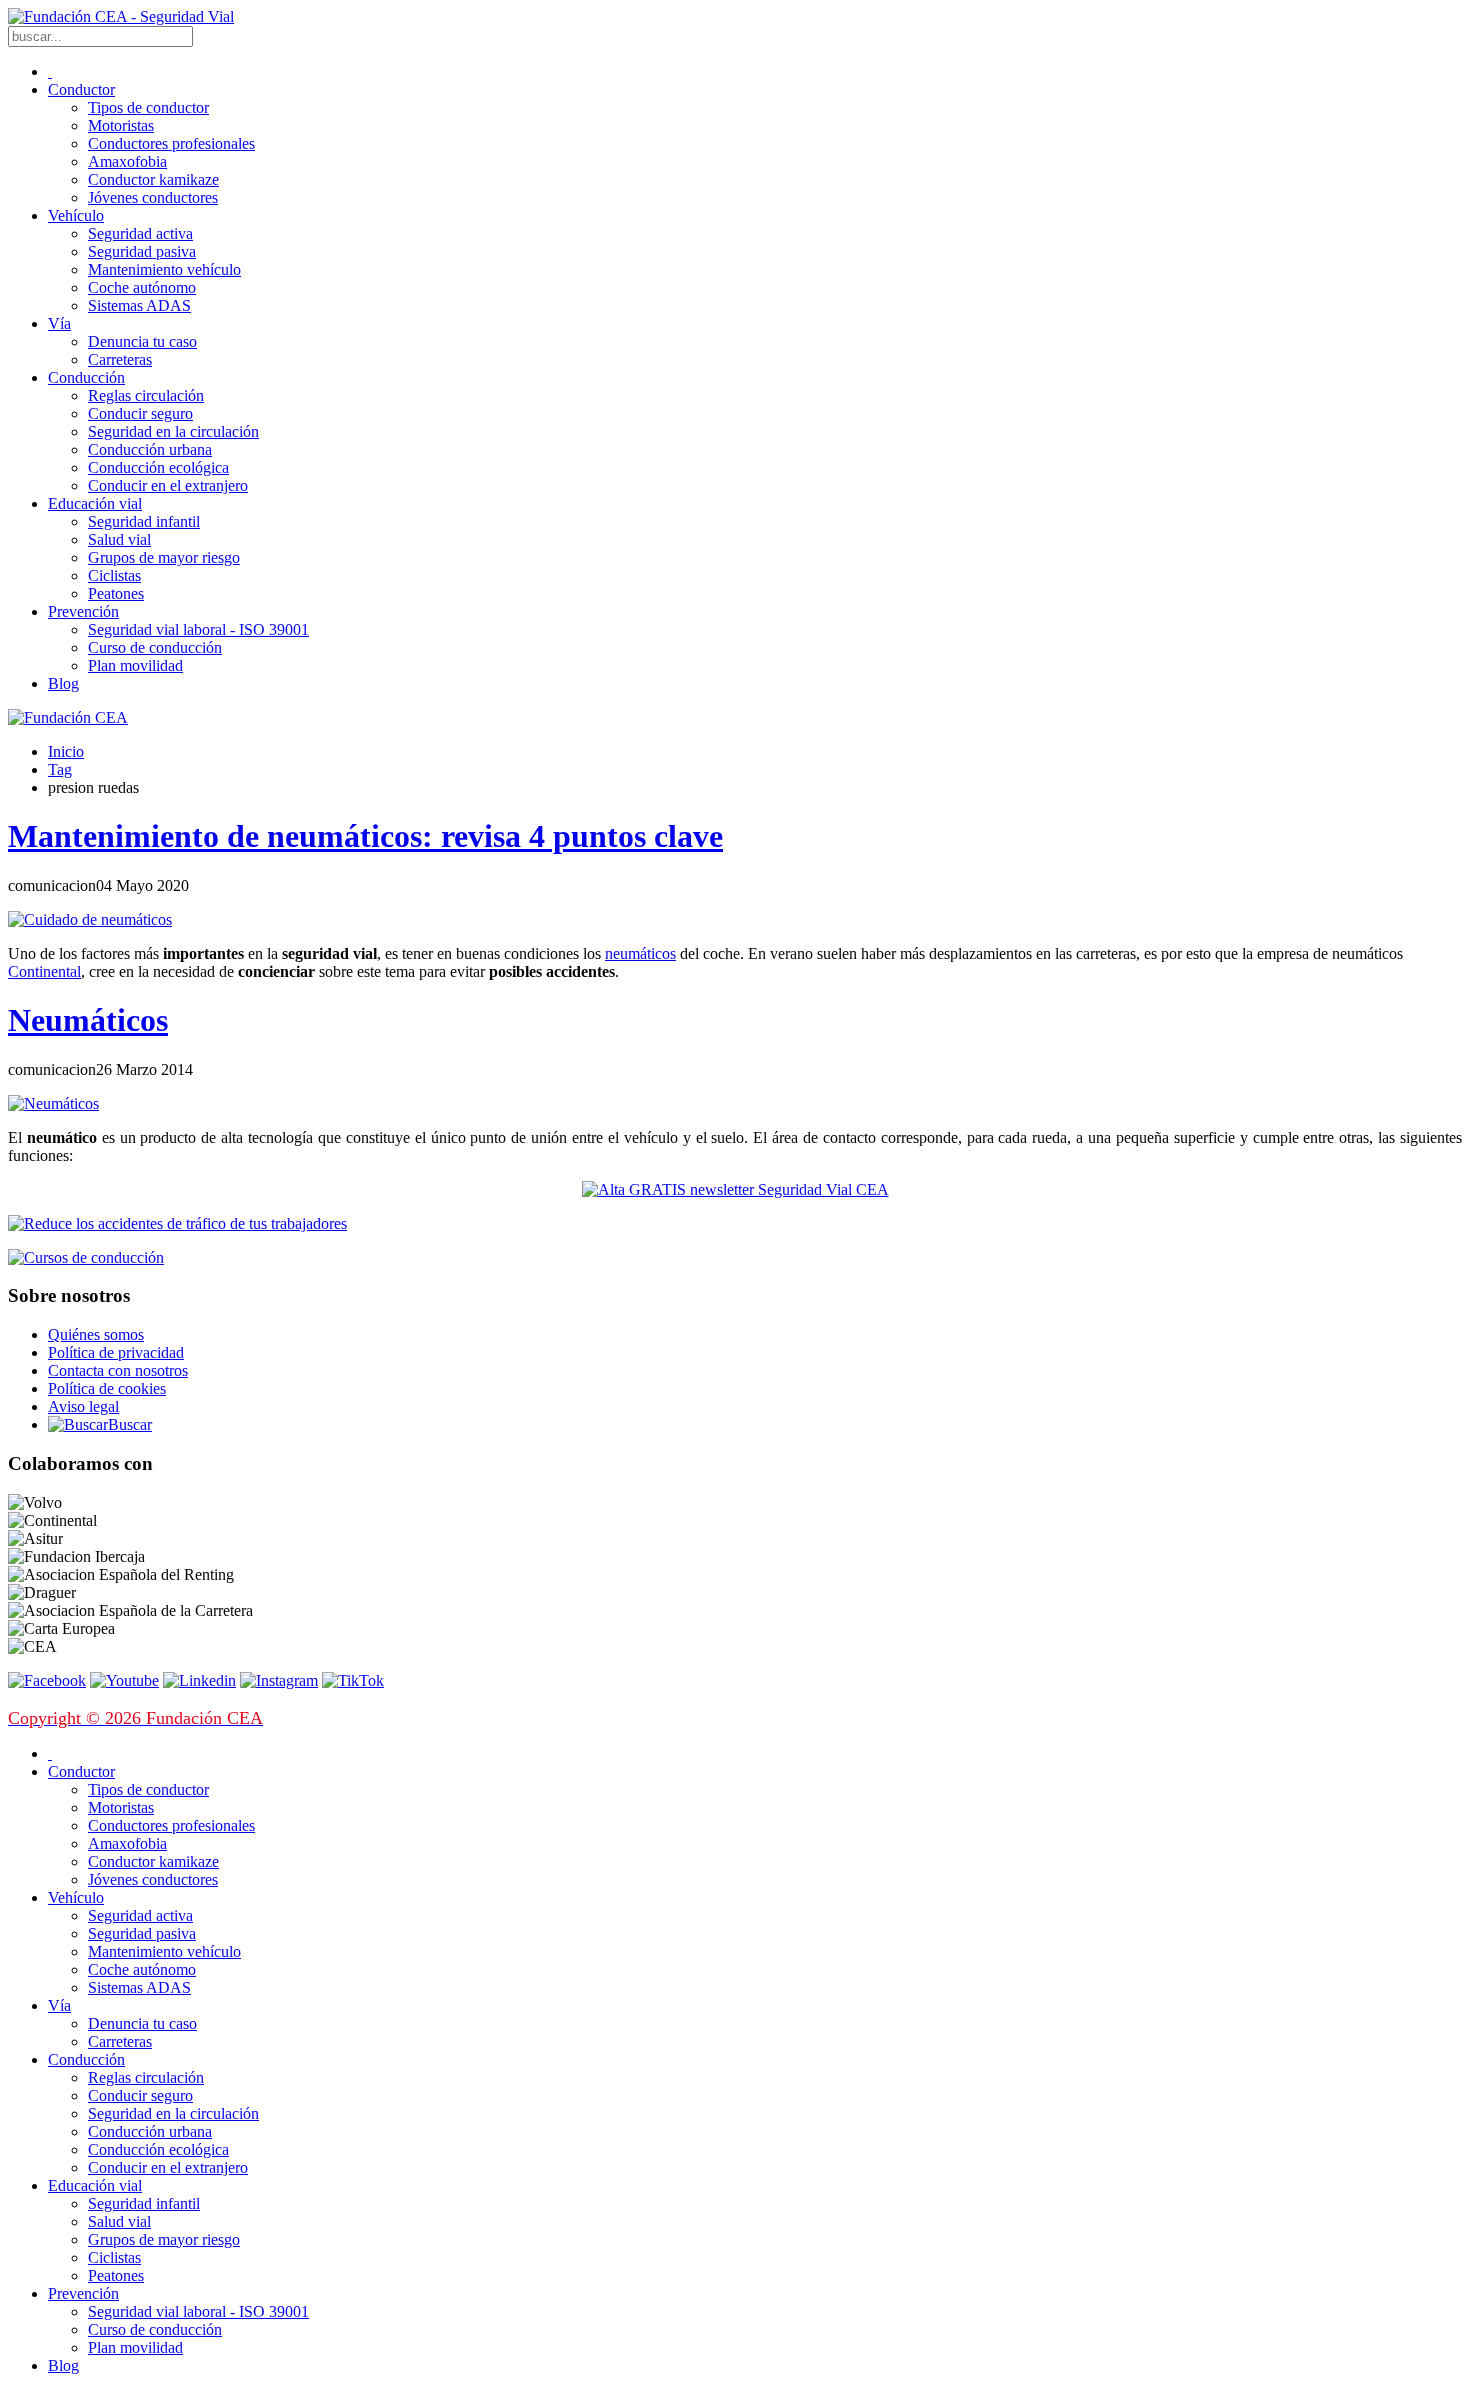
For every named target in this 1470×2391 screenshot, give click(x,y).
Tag (60, 769)
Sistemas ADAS (139, 305)
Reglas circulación (146, 395)
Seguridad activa (140, 233)
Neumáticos (88, 1020)
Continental (44, 971)
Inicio (66, 751)
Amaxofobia (127, 161)
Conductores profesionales (171, 143)
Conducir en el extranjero (168, 485)
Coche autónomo (142, 287)
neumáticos (640, 953)
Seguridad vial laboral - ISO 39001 (198, 629)
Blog (63, 683)
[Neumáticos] (53, 1103)
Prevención (83, 611)
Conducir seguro (140, 413)
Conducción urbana (150, 449)
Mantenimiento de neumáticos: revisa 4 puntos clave (365, 836)
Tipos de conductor (148, 107)
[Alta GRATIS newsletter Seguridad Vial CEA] (735, 1189)
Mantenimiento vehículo (164, 269)
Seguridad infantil (144, 521)
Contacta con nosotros (118, 1370)
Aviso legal (83, 1406)
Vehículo (76, 215)
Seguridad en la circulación (173, 431)
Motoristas (121, 125)
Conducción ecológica (158, 467)
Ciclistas (114, 575)
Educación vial (95, 503)
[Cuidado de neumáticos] (90, 919)
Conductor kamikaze (153, 179)
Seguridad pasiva (142, 251)
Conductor (81, 89)
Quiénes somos (96, 1334)
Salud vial (119, 539)
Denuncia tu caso (142, 341)
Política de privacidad (116, 1352)
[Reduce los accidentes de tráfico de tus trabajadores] (735, 1224)
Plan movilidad (135, 665)
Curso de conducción (155, 647)
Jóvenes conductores (153, 197)
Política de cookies (107, 1388)
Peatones (116, 593)
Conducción (86, 377)
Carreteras (120, 359)
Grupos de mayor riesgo (164, 557)
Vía (59, 323)
